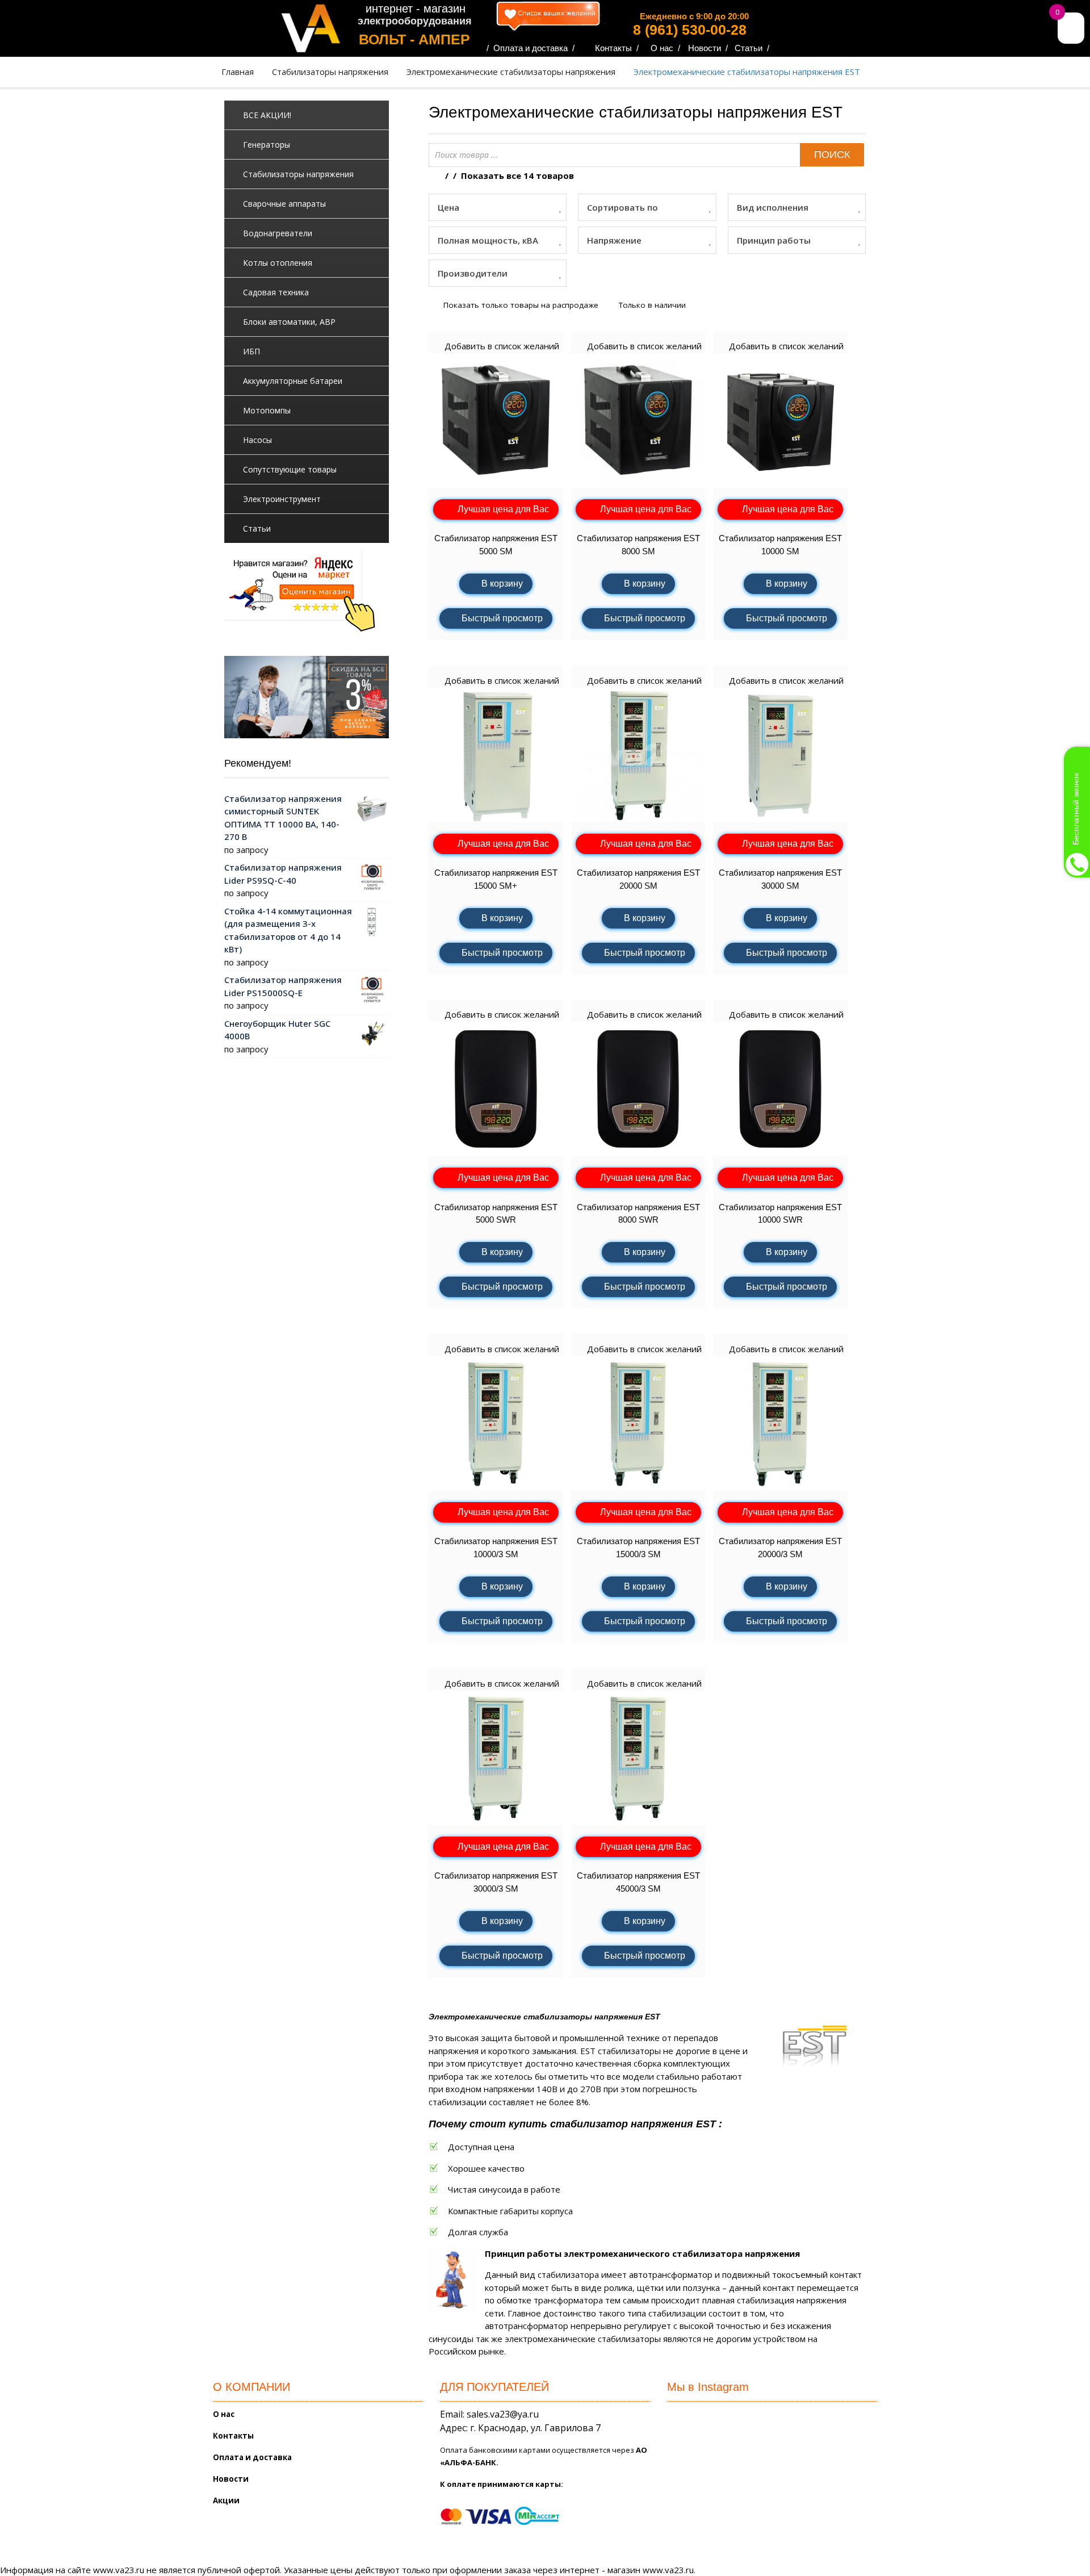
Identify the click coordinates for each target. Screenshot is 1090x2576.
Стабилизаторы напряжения (330, 72)
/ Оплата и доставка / (531, 48)
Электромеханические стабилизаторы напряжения (511, 72)
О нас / (665, 48)
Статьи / (752, 48)
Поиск (832, 154)
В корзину (502, 584)
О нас (224, 2414)
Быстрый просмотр (502, 618)
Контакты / (617, 48)
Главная (238, 72)
